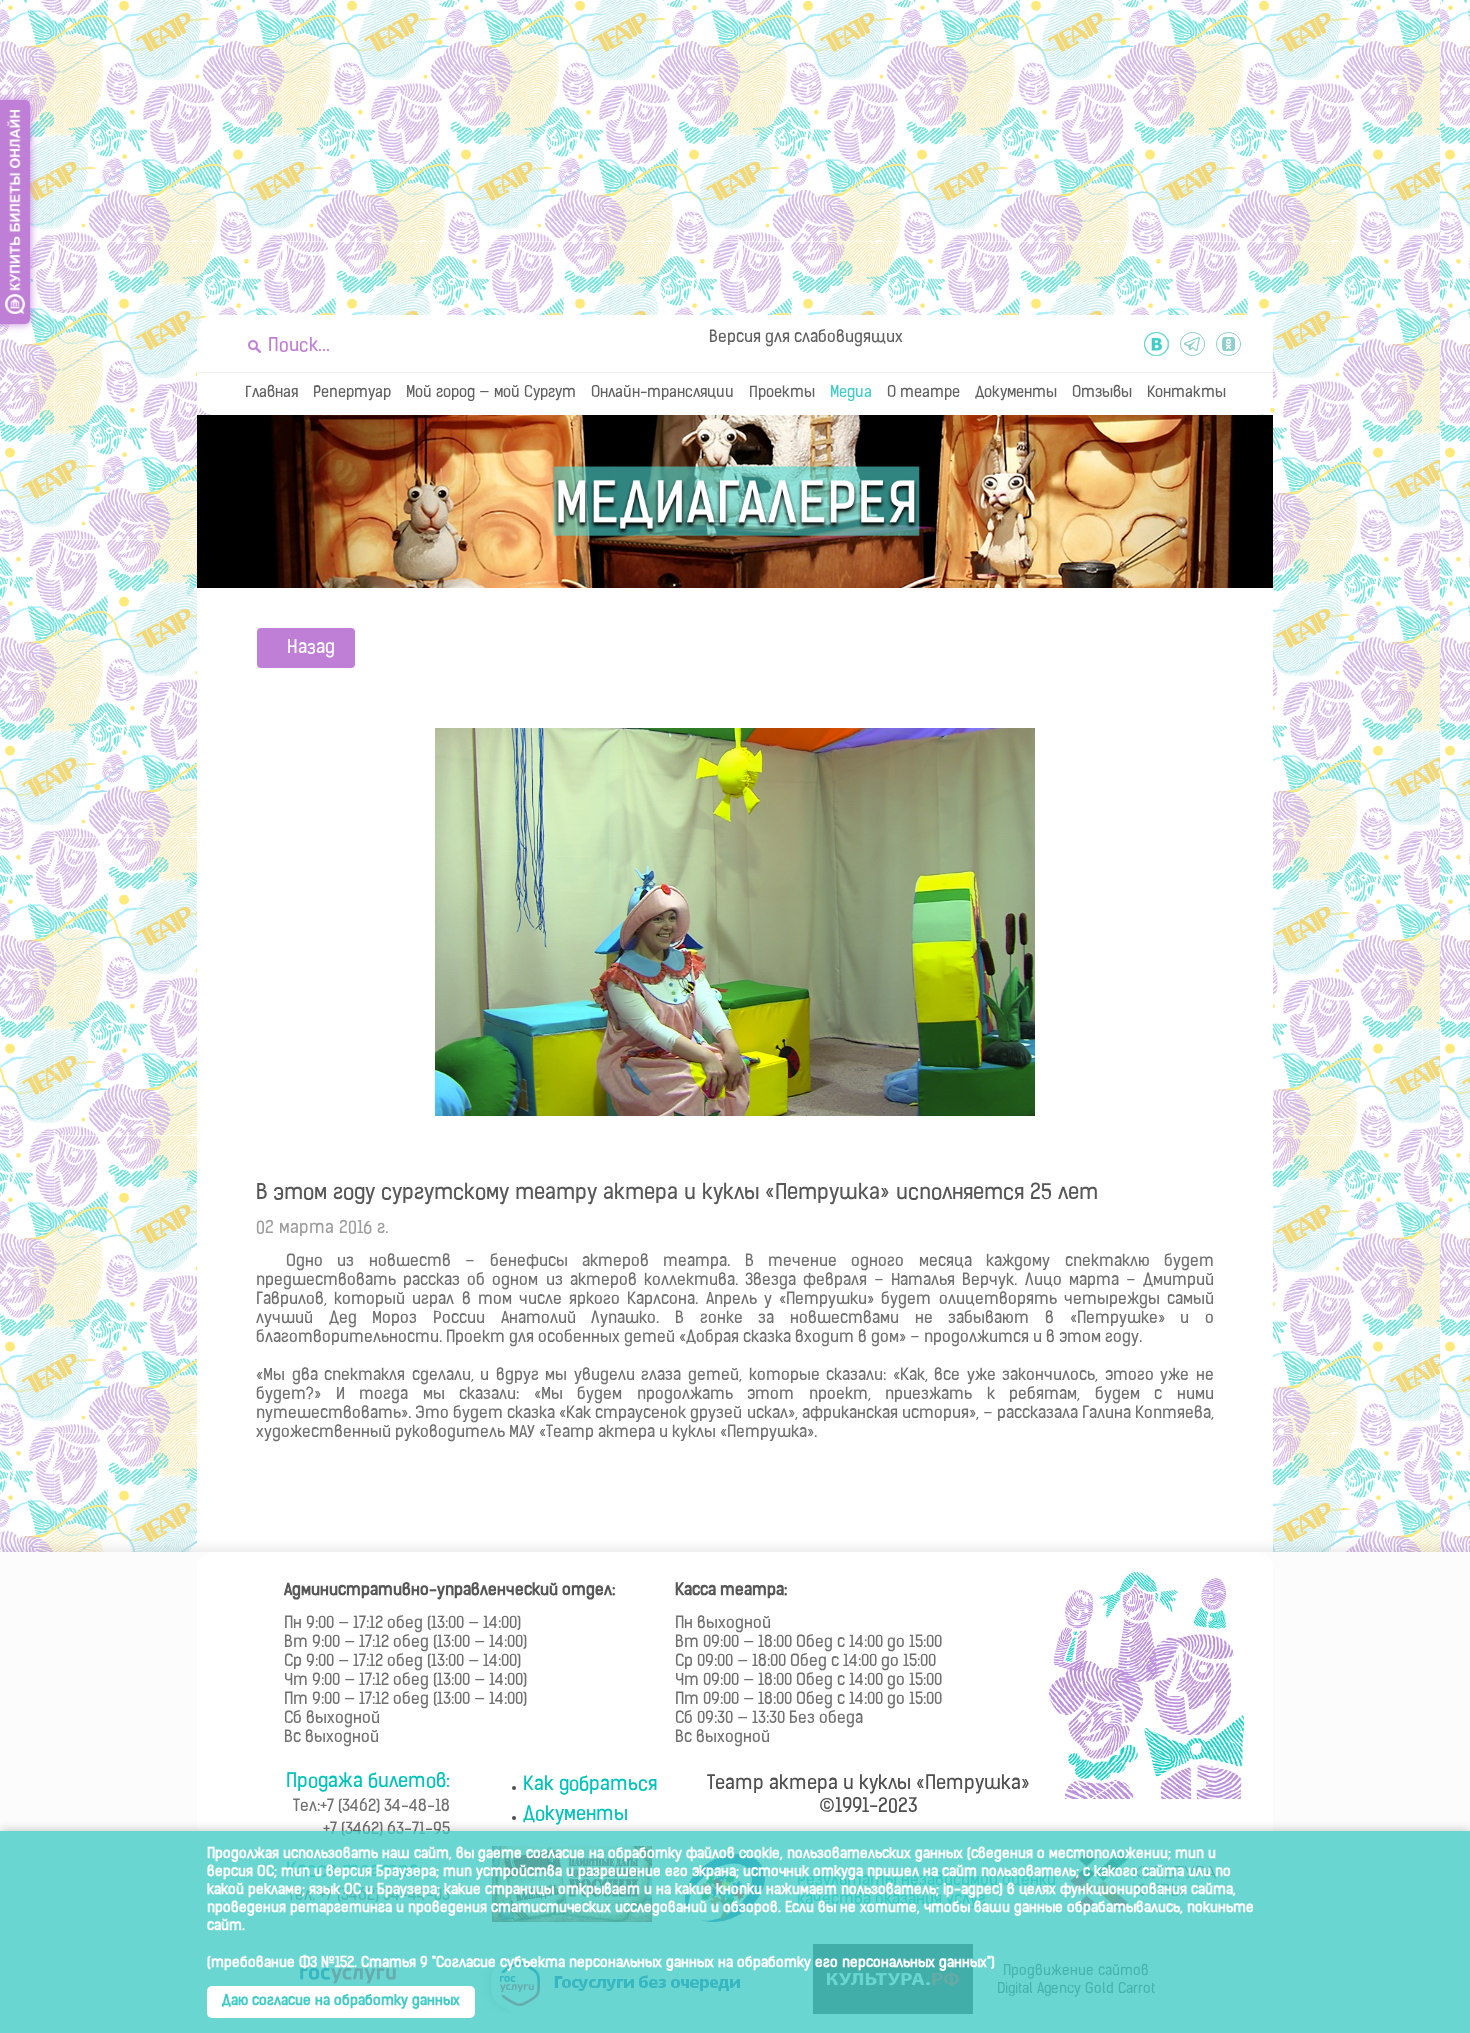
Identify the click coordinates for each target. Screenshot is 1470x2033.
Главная (271, 393)
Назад (311, 649)
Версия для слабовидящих (806, 338)
